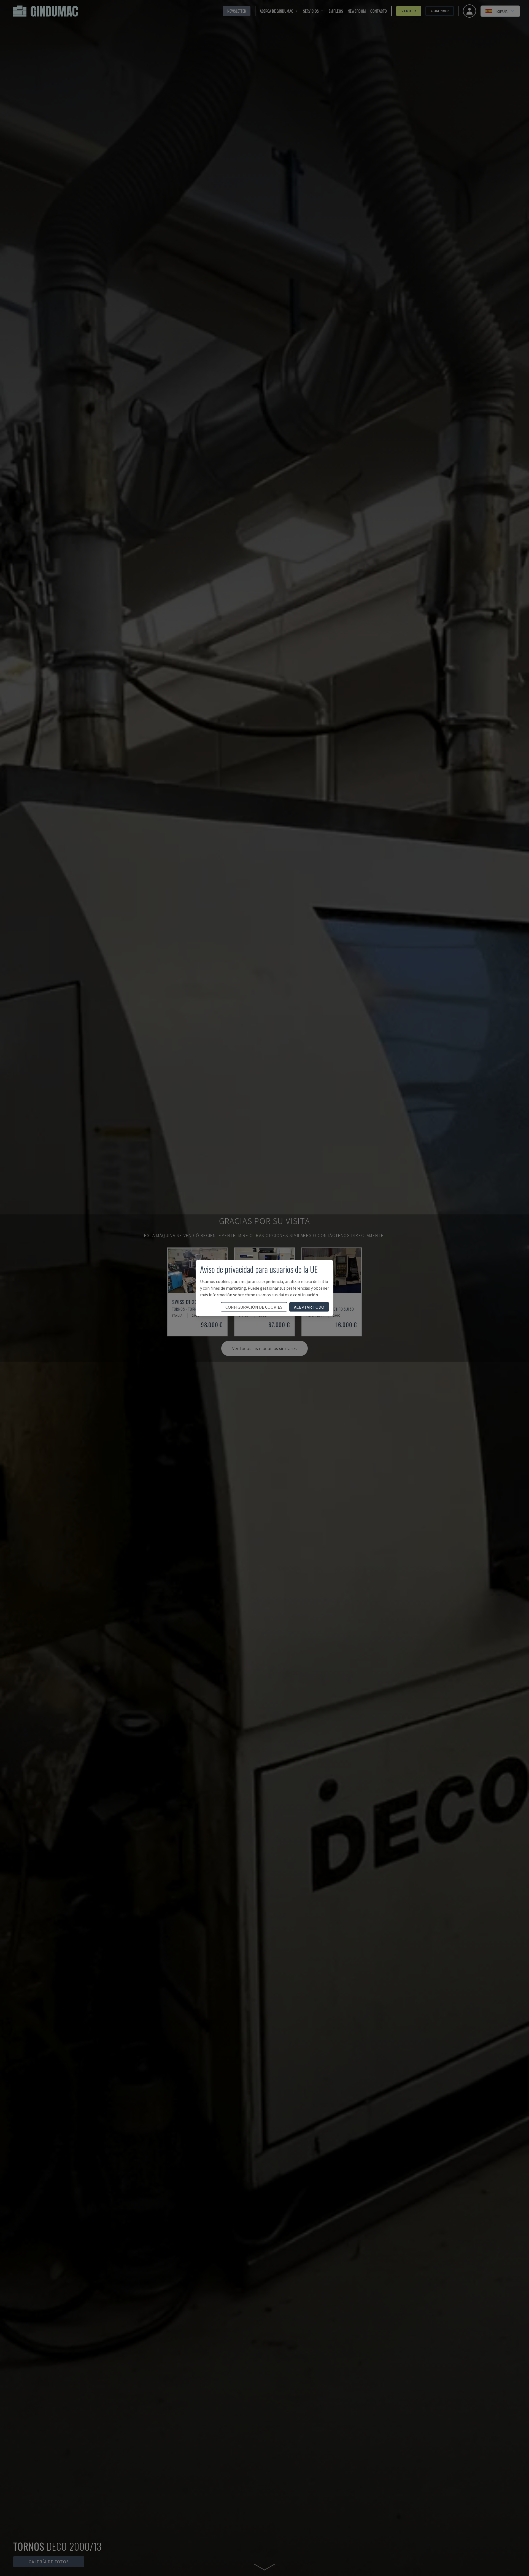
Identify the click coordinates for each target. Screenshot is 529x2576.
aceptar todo (309, 1307)
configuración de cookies (254, 1307)
